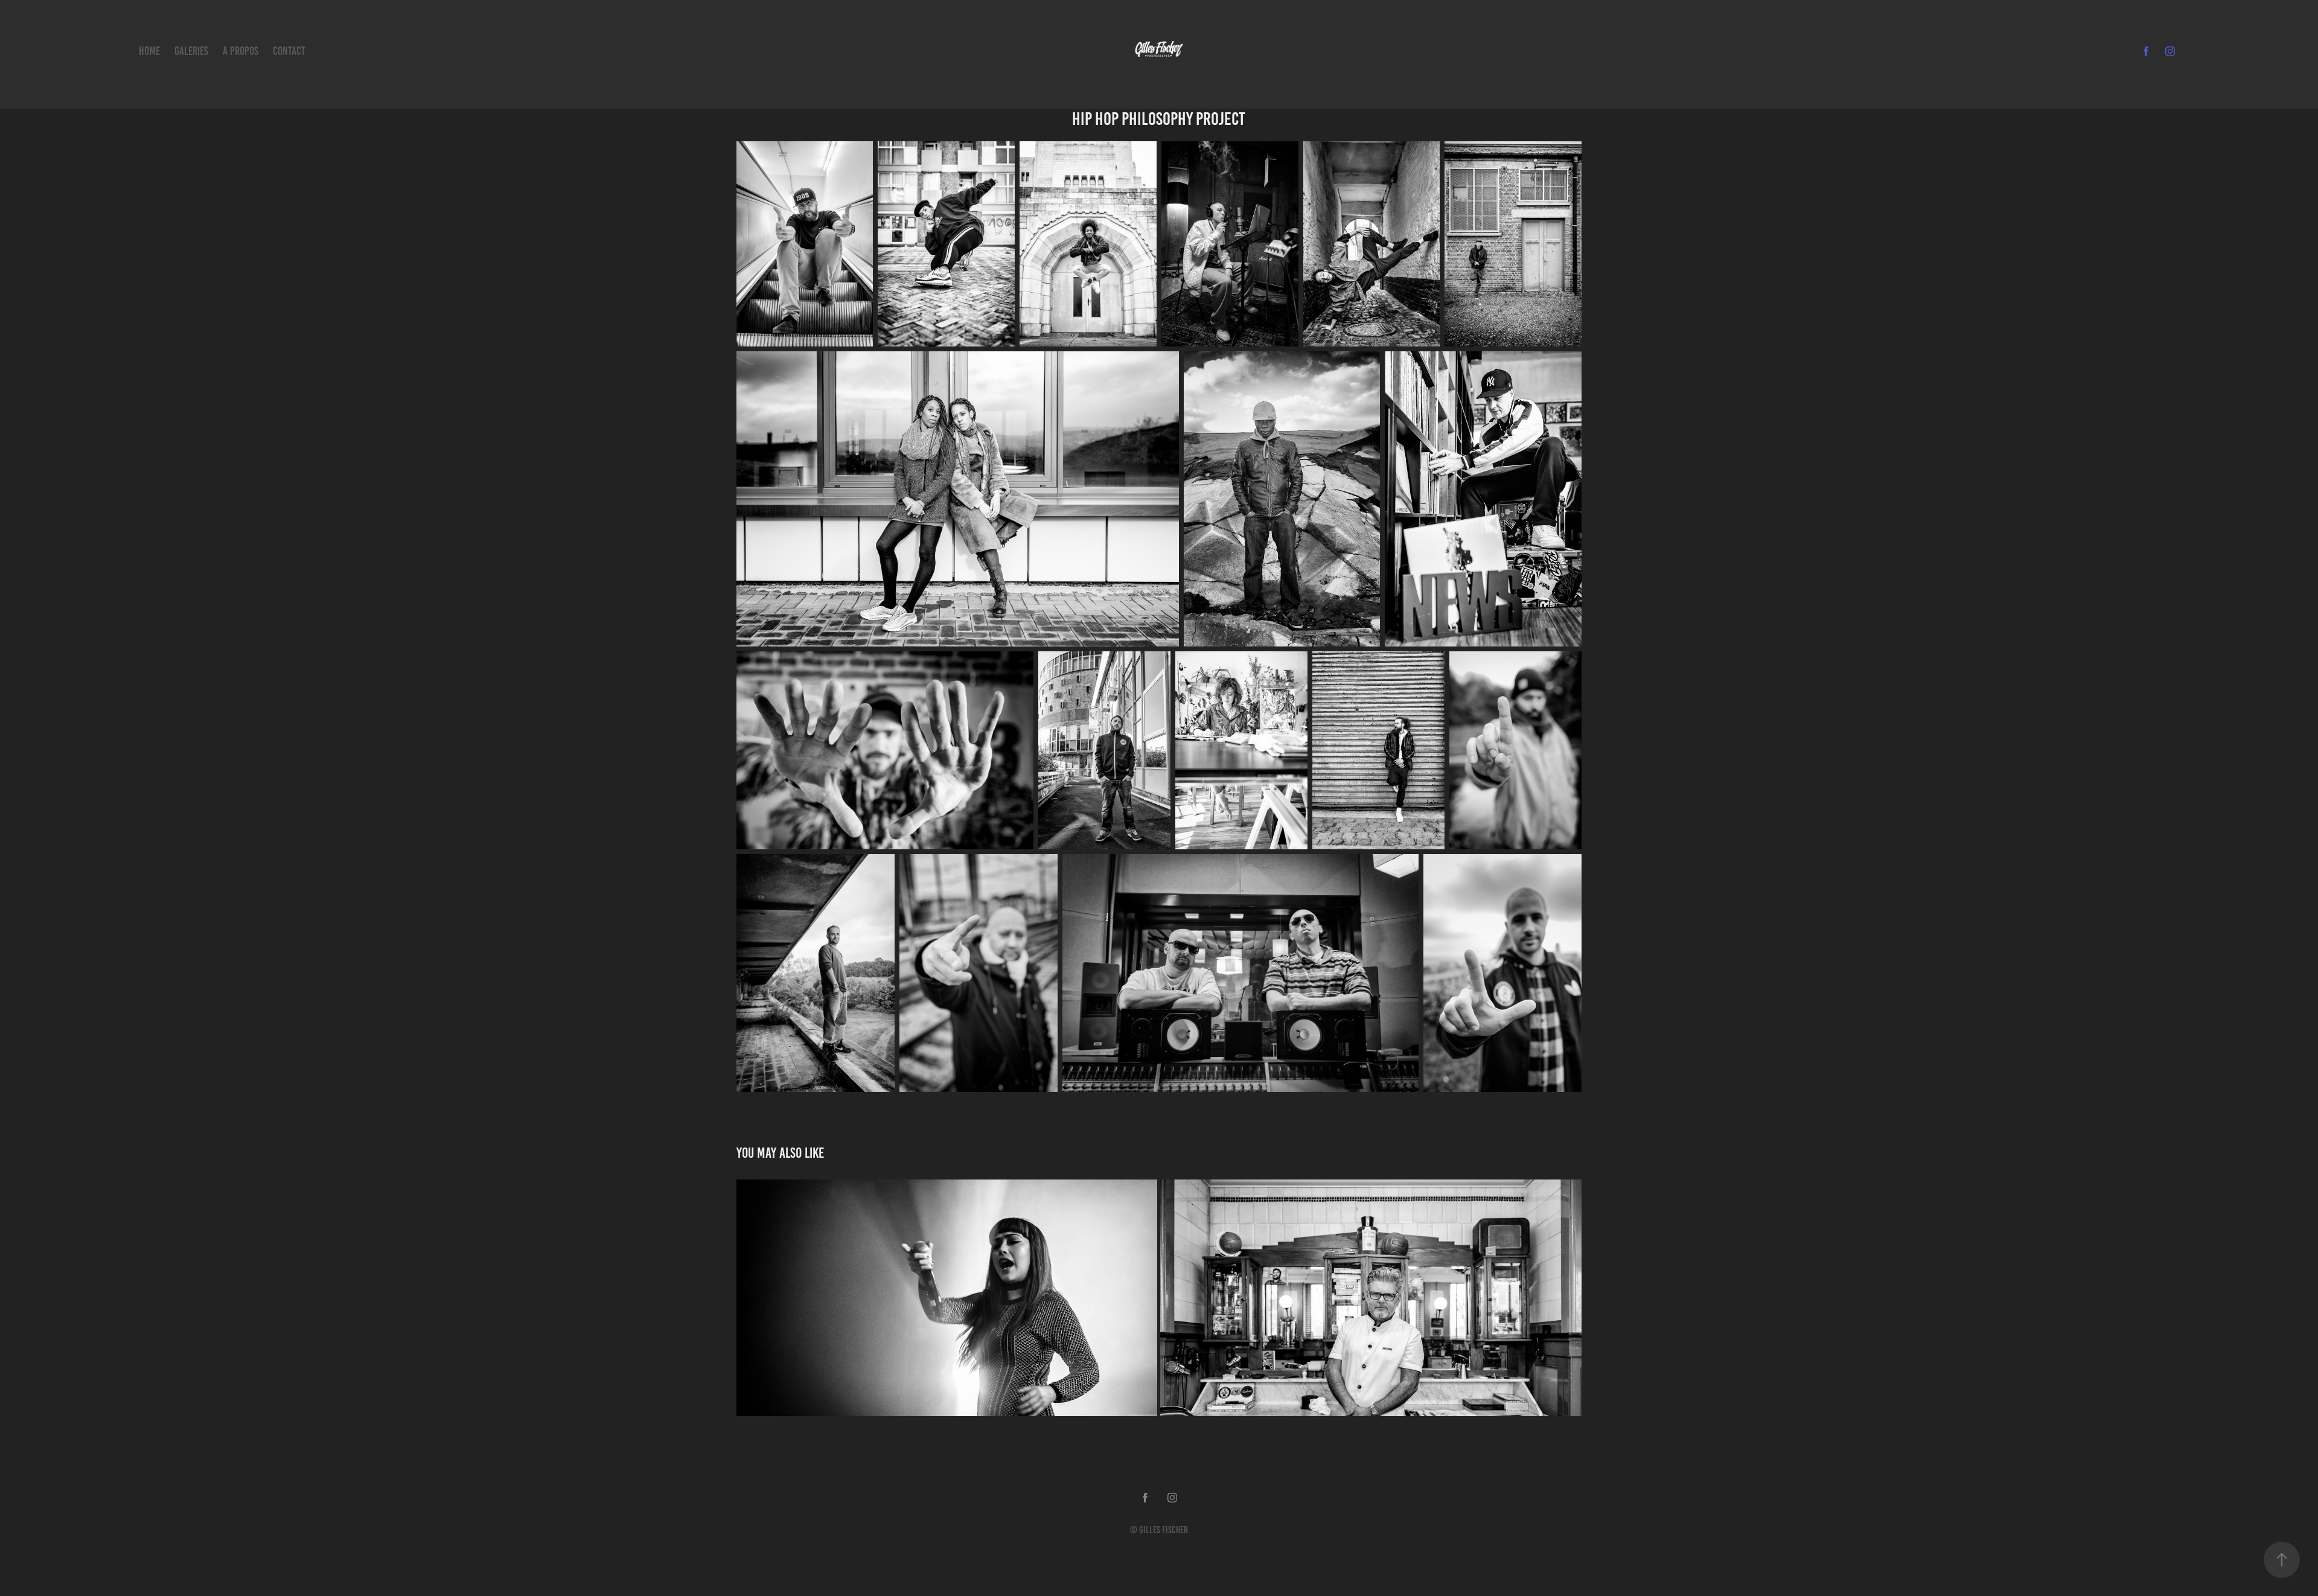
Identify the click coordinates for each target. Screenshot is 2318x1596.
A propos (241, 51)
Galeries (191, 51)
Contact (289, 51)
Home (149, 51)
